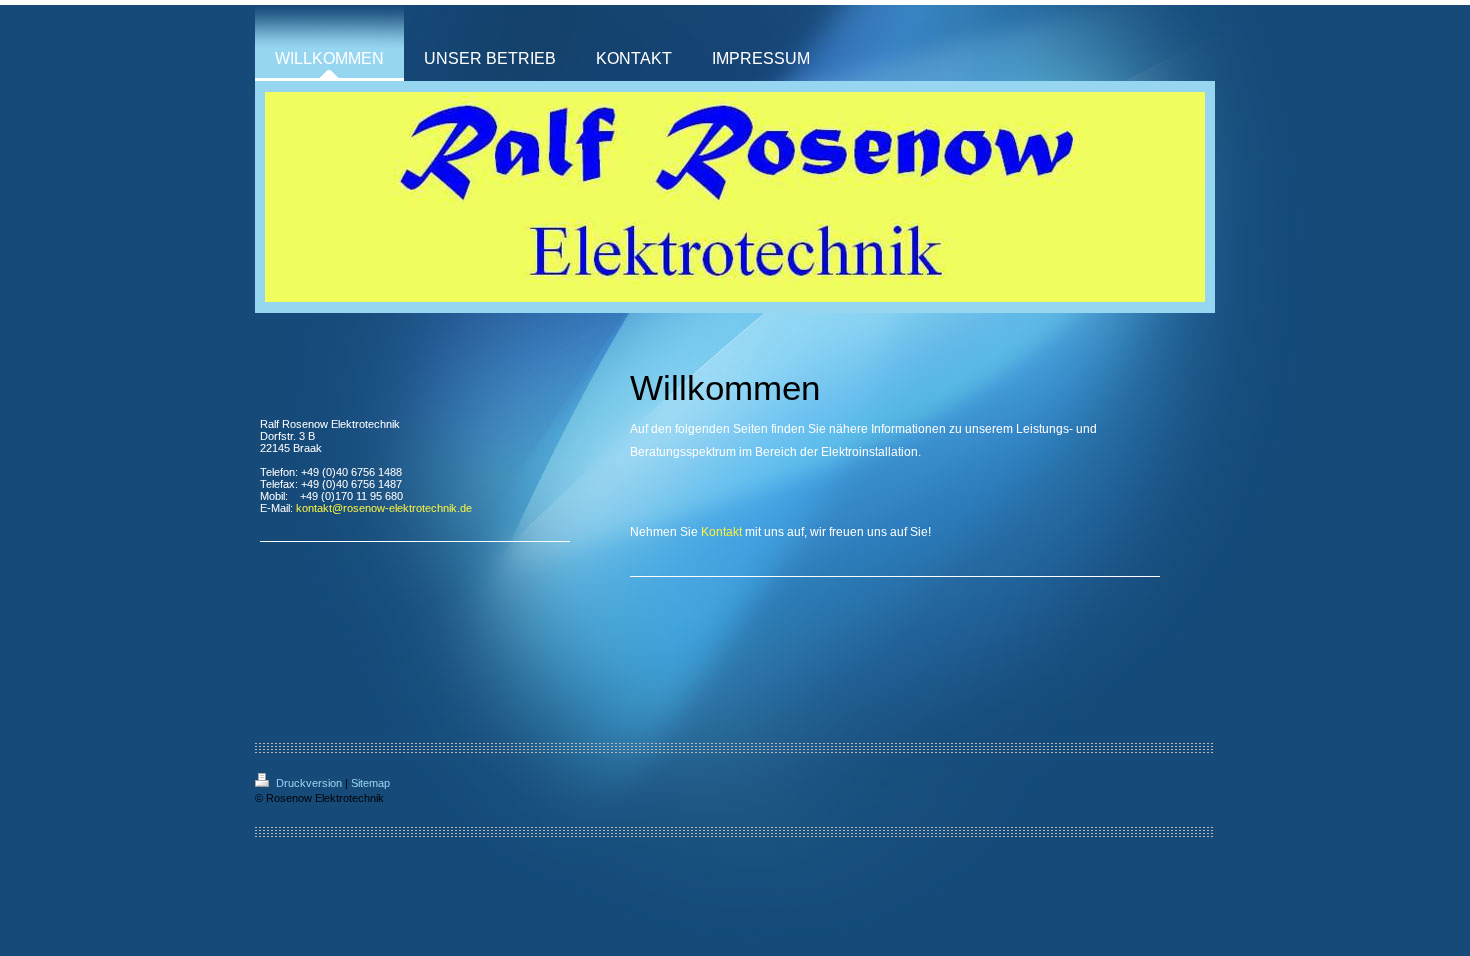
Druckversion (309, 783)
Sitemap (370, 783)
